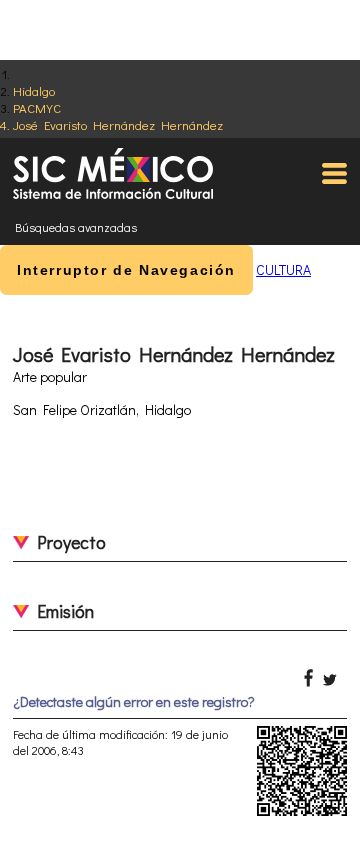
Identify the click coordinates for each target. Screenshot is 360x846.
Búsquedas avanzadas (76, 227)
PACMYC (37, 107)
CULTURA (283, 269)
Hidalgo (34, 90)
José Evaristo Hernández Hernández (118, 124)
